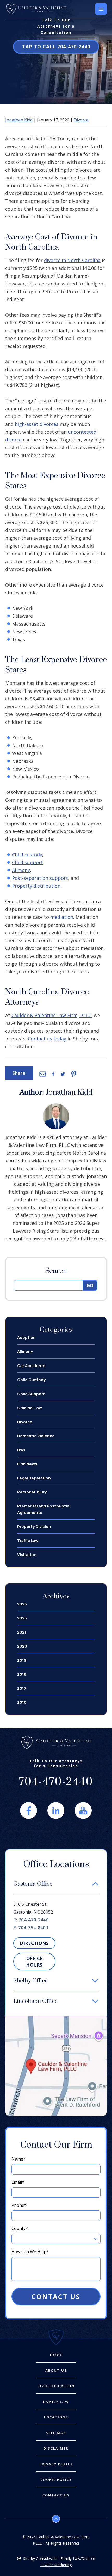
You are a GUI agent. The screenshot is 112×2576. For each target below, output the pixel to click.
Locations (56, 2417)
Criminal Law (30, 1408)
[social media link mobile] (29, 1810)
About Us (56, 2370)
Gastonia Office (33, 1884)
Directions (34, 1943)
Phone (19, 2205)
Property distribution (36, 886)
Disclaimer (56, 2448)
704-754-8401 (33, 1927)
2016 (22, 1702)
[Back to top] (56, 2519)
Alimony (21, 870)
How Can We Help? (30, 2252)
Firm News (27, 1464)
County (20, 2228)
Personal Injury (32, 1492)
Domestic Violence (36, 1436)
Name (18, 2159)
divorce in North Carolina (72, 260)
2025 (22, 1618)
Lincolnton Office (35, 2001)
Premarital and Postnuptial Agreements (44, 1509)
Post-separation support (40, 878)
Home (56, 2355)
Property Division (34, 1527)
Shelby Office (30, 1981)
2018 (22, 1674)
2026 (22, 1604)
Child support (27, 862)
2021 (22, 1632)
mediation (62, 917)
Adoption (26, 1338)
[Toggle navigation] (101, 9)
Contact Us (56, 2297)
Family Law (56, 2402)
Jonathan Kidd (19, 120)
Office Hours (34, 1962)
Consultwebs (47, 2558)
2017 (22, 1688)
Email (18, 2182)
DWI (21, 1450)
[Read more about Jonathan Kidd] (56, 1106)
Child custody (27, 855)
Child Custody (31, 1380)
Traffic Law (28, 1541)
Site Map (56, 2433)
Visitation (27, 1555)
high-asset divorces (37, 424)
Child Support (31, 1394)
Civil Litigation (56, 2386)
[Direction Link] (56, 2019)
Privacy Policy (56, 2464)
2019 (22, 1660)
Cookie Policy (56, 2480)
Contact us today (47, 1039)
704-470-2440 (56, 47)
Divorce (81, 120)
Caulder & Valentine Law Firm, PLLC (51, 1015)
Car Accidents (31, 1366)
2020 (22, 1646)
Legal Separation (34, 1478)
